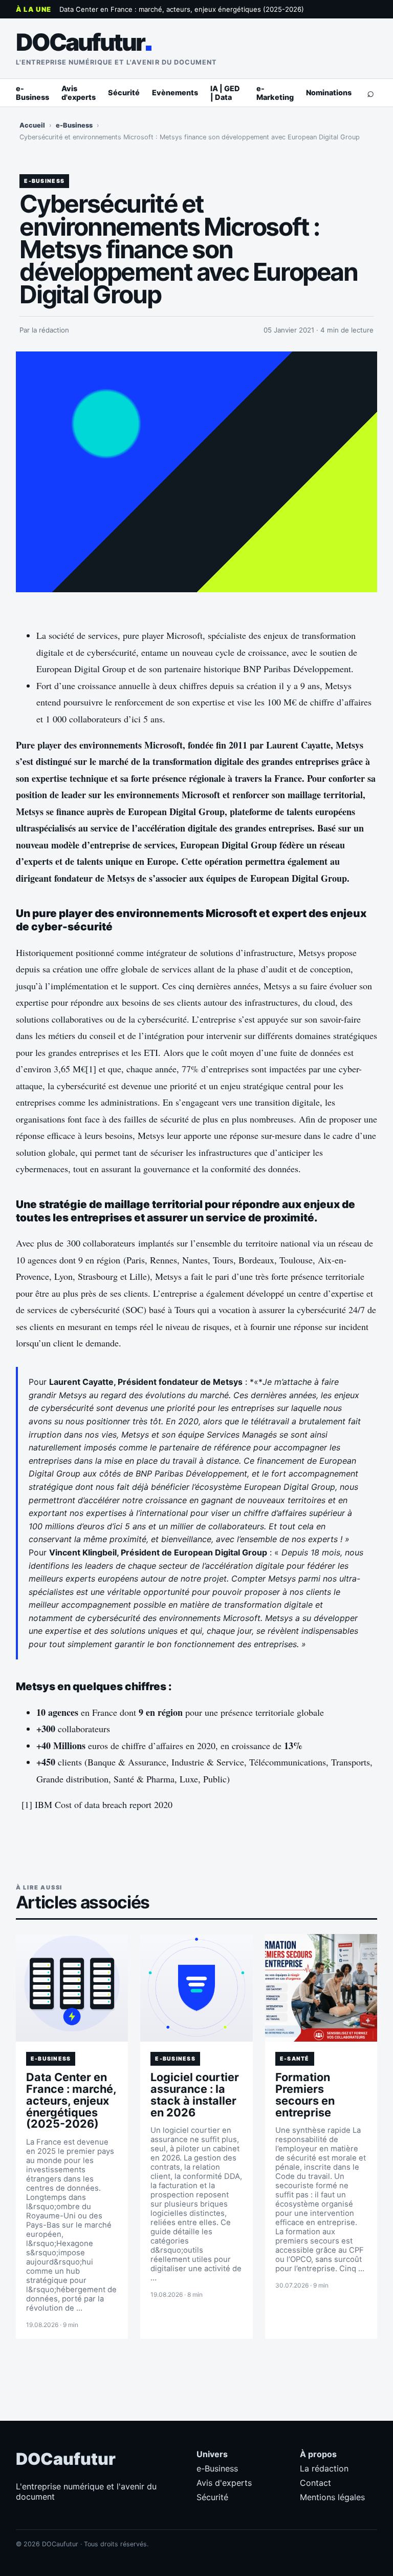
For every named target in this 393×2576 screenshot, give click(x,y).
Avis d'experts (79, 93)
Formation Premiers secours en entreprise (305, 2095)
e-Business (32, 93)
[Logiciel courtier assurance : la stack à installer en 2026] (196, 1988)
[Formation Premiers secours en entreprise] (321, 1988)
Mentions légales (332, 2497)
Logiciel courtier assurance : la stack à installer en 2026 (195, 2095)
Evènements (175, 92)
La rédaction (324, 2468)
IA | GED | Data (225, 93)
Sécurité (124, 92)
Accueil (32, 125)
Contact (315, 2483)
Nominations (329, 92)
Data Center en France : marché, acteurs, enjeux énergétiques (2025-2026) (182, 9)
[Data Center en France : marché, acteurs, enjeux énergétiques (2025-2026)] (72, 1988)
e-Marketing (275, 93)
